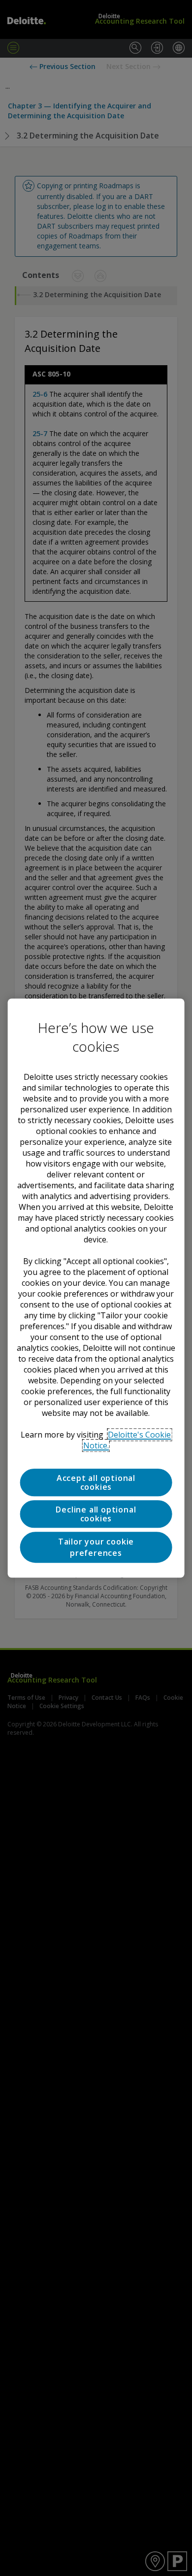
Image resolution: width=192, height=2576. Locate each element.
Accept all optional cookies (96, 1482)
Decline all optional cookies (96, 1514)
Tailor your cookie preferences (96, 1547)
